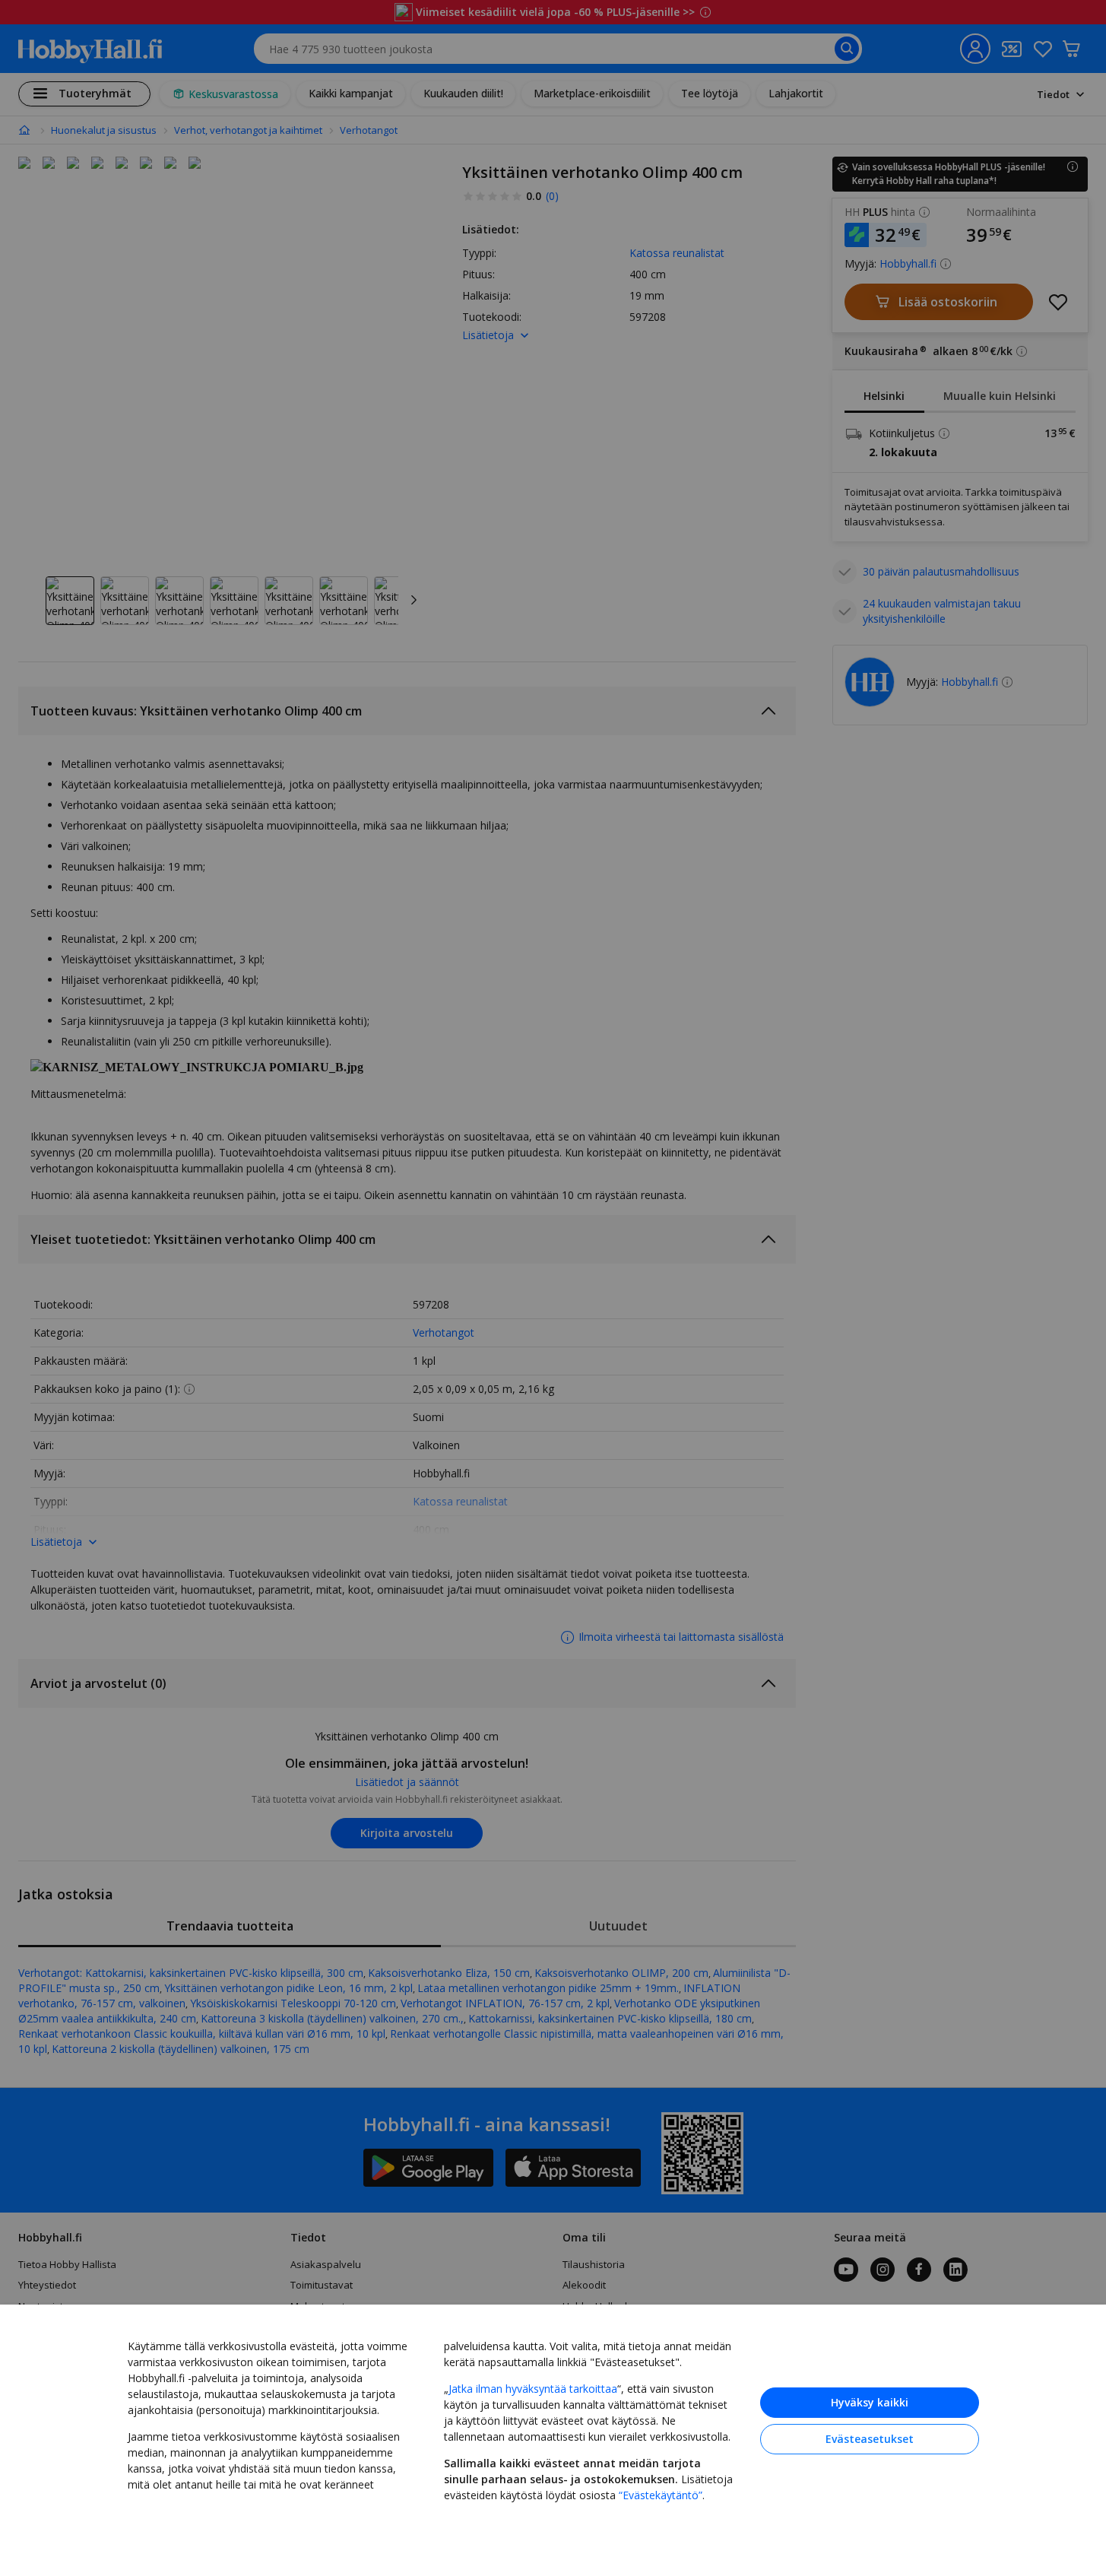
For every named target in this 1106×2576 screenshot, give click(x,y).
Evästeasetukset (870, 2439)
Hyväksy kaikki (870, 2402)
